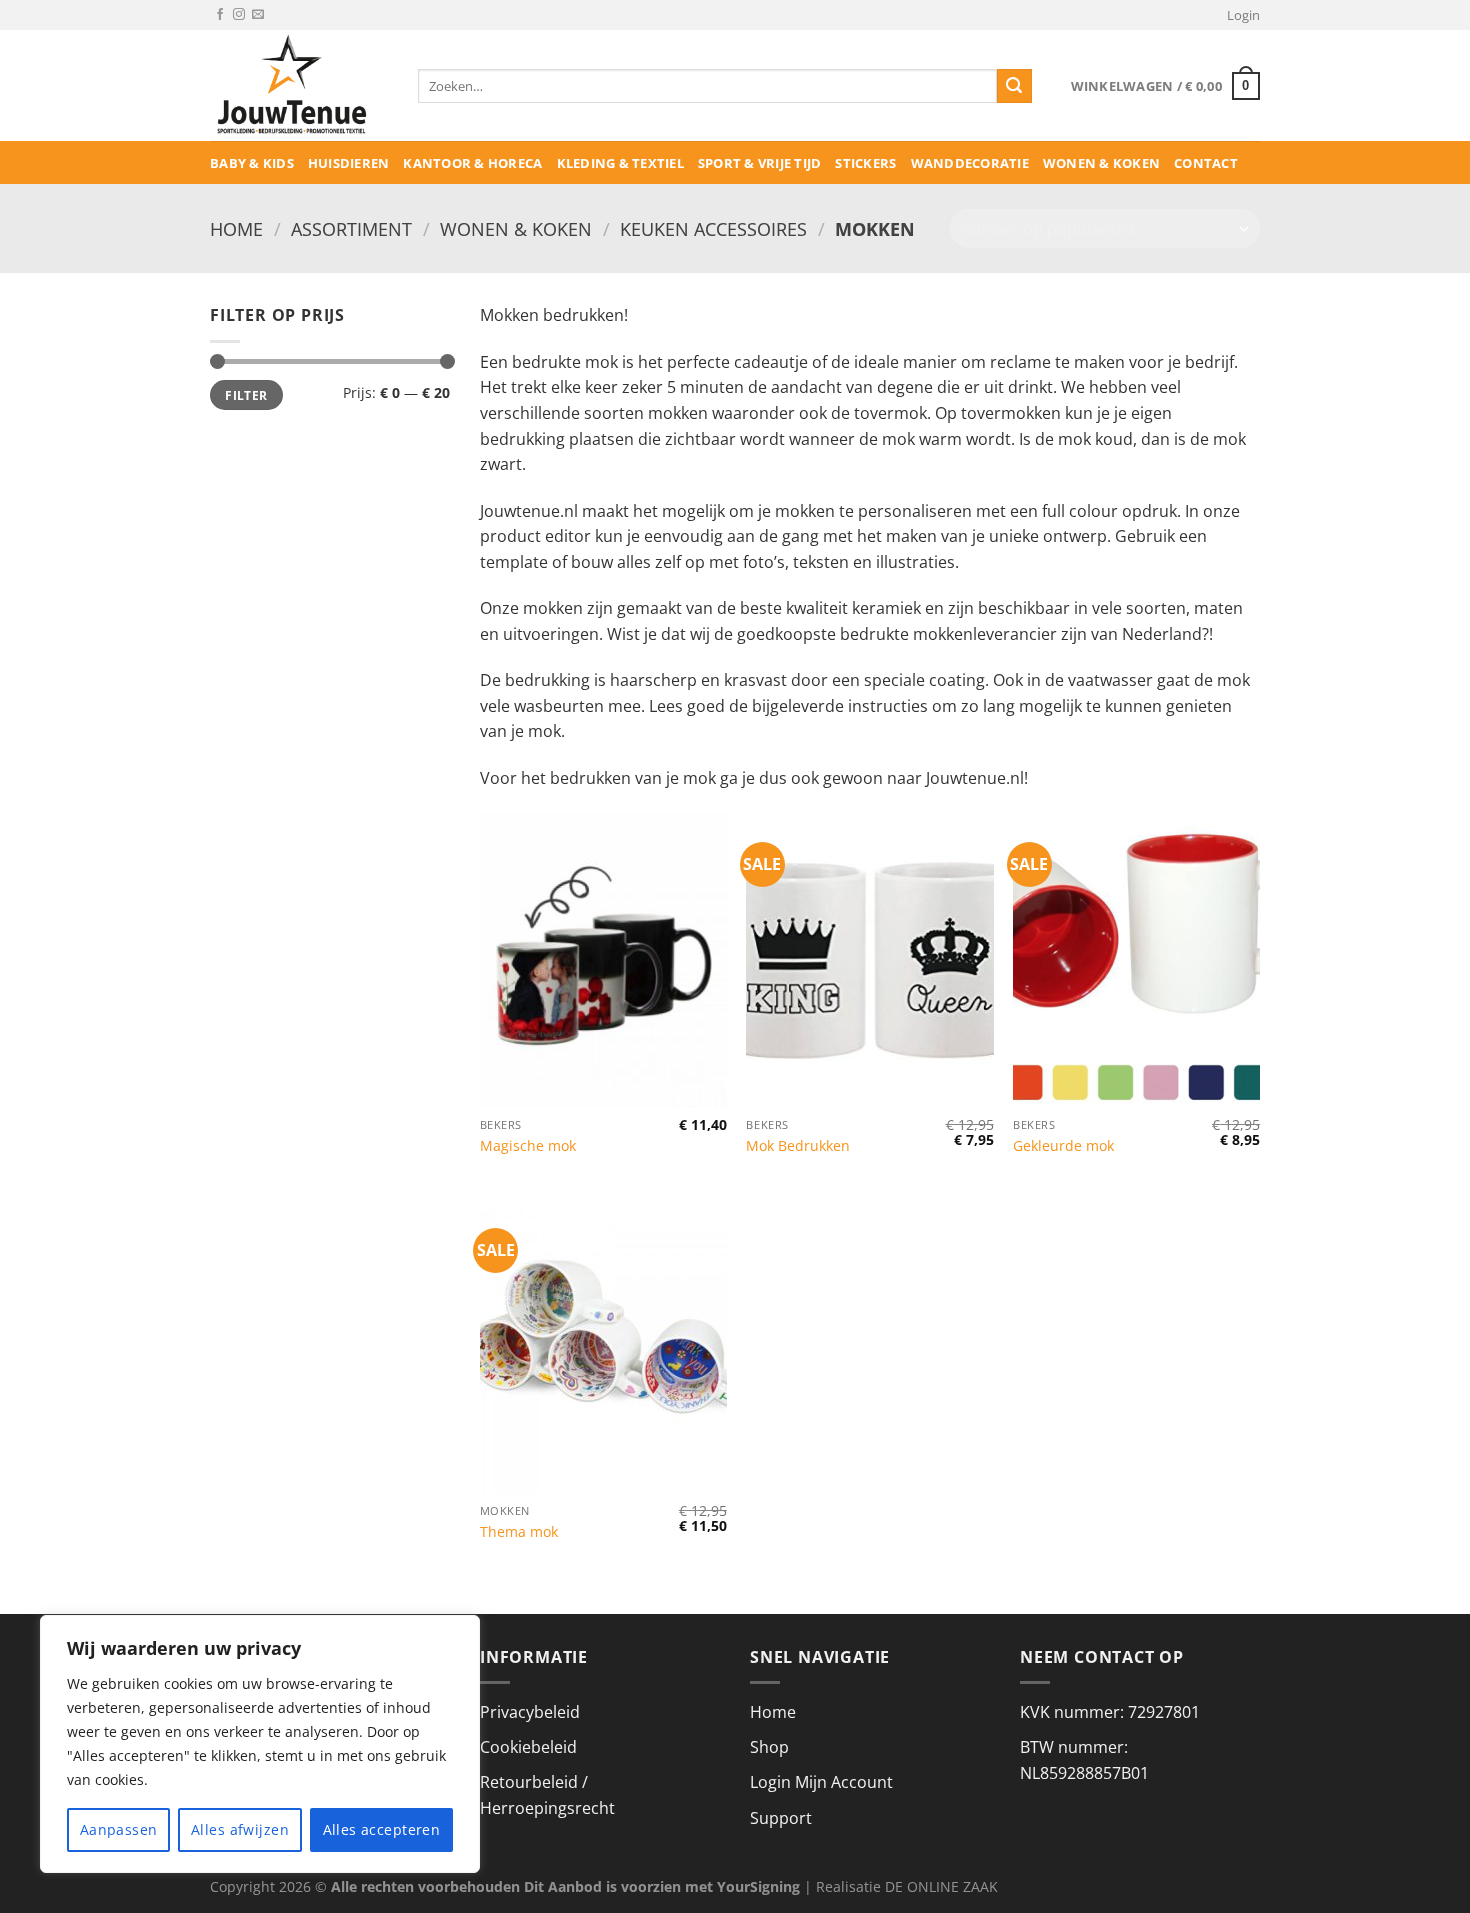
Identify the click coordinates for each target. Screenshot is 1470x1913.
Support (781, 1818)
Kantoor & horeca (472, 163)
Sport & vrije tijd (760, 163)
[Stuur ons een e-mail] (258, 15)
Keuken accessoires (713, 228)
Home (236, 228)
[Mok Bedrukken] (869, 960)
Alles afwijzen (240, 1829)
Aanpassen (119, 1829)
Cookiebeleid (528, 1747)
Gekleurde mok (1063, 1146)
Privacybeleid (530, 1712)
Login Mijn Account (821, 1782)
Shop (769, 1747)
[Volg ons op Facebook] (220, 15)
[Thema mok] (603, 1346)
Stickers (865, 163)
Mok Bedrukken (798, 1146)
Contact (1206, 163)
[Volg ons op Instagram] (239, 15)
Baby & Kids (252, 163)
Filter (246, 395)
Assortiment (351, 228)
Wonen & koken (1101, 163)
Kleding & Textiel (620, 163)
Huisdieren (349, 163)
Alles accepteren (382, 1829)
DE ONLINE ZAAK (941, 1886)
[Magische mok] (603, 960)
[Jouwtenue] (299, 85)
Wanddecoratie (970, 163)
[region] (260, 1744)
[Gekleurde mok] (1136, 960)
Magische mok (528, 1146)
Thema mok (519, 1532)
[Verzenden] (1014, 86)
